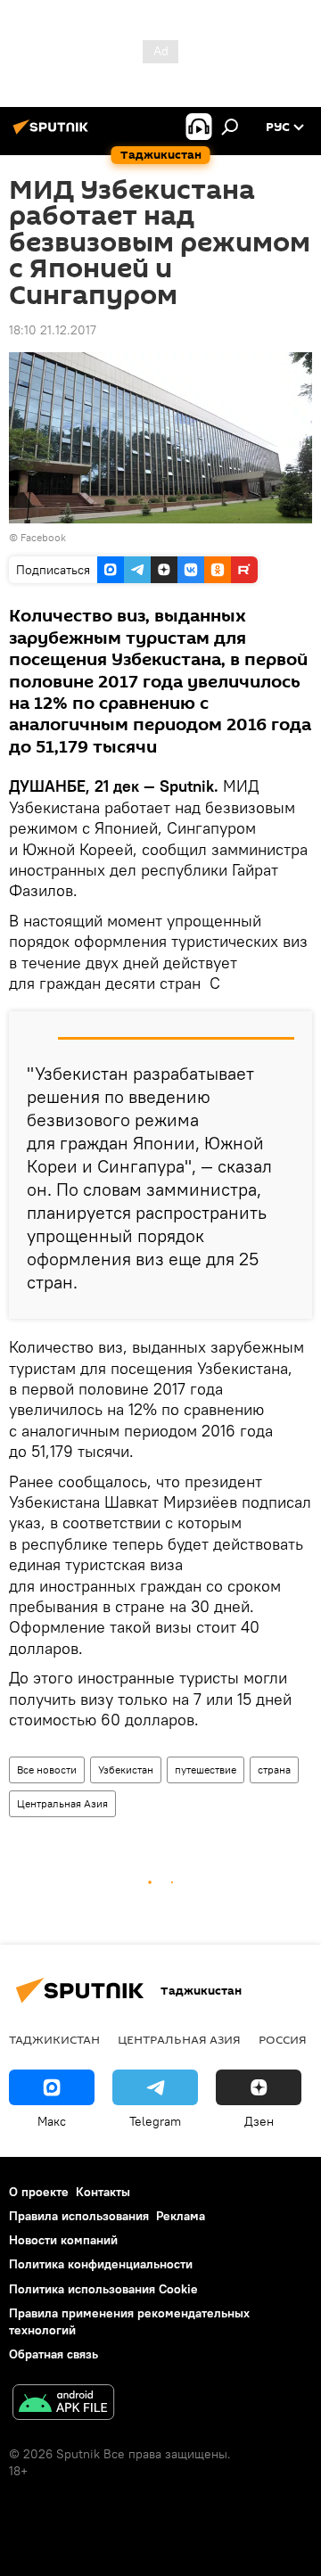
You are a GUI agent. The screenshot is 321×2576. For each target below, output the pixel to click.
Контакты (103, 2192)
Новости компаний (63, 2240)
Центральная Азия (62, 1803)
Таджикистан (54, 2039)
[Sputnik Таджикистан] (53, 134)
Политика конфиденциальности (101, 2264)
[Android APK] (63, 2404)
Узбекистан (126, 1769)
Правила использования (79, 2216)
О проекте (39, 2192)
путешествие (206, 1769)
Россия (283, 2039)
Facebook (43, 537)
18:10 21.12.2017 (53, 330)
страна (274, 1769)
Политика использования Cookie (103, 2289)
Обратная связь (53, 2354)
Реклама (181, 2216)
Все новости (47, 1769)
